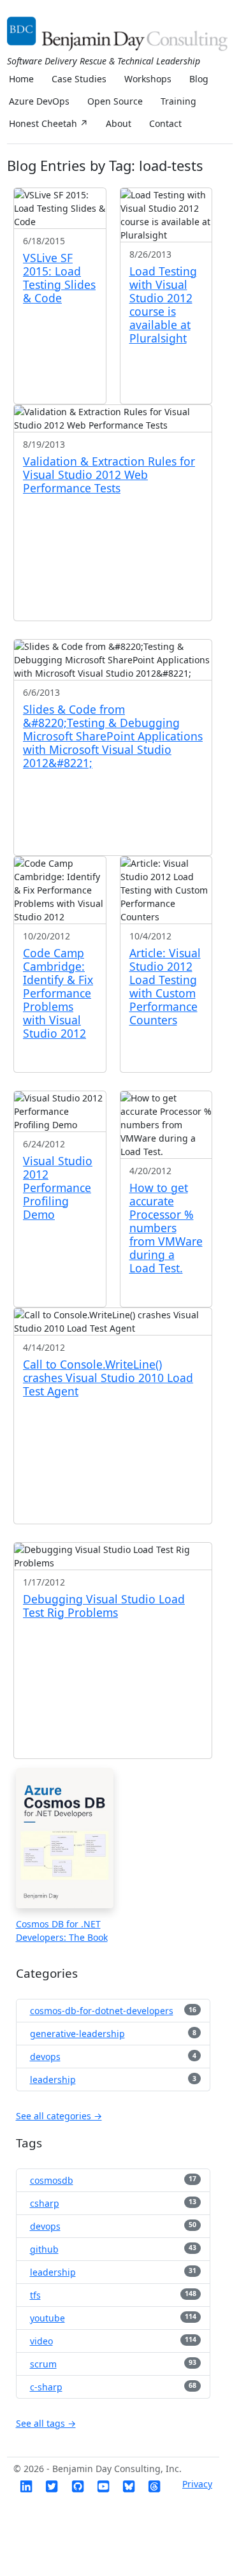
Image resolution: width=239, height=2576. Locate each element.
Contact (165, 123)
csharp (45, 2203)
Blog (199, 79)
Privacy (197, 2484)
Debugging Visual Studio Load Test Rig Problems (104, 1606)
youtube (47, 2318)
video (41, 2341)
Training (178, 101)
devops (45, 2057)
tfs (35, 2295)
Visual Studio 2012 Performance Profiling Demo (58, 1188)
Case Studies (79, 79)
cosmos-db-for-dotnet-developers (102, 2011)
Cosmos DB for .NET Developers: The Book (62, 1931)
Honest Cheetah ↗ (48, 123)
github (44, 2249)
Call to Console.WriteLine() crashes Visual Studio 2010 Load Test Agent (108, 1378)
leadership (53, 2079)
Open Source (115, 101)
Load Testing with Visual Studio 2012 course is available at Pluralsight (163, 305)
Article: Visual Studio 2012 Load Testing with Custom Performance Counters (165, 986)
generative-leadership (77, 2034)
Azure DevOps (39, 101)
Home (21, 79)
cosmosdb (52, 2180)
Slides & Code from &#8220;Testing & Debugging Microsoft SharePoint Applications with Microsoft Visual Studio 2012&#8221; (113, 736)
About (119, 123)
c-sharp (46, 2387)
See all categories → (59, 2116)
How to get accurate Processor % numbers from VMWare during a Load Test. (166, 1228)
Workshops (148, 79)
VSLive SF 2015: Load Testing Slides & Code (59, 278)
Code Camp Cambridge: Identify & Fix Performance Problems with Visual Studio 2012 (58, 993)
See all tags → (46, 2423)
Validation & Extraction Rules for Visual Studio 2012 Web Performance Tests (109, 475)
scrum (43, 2364)
